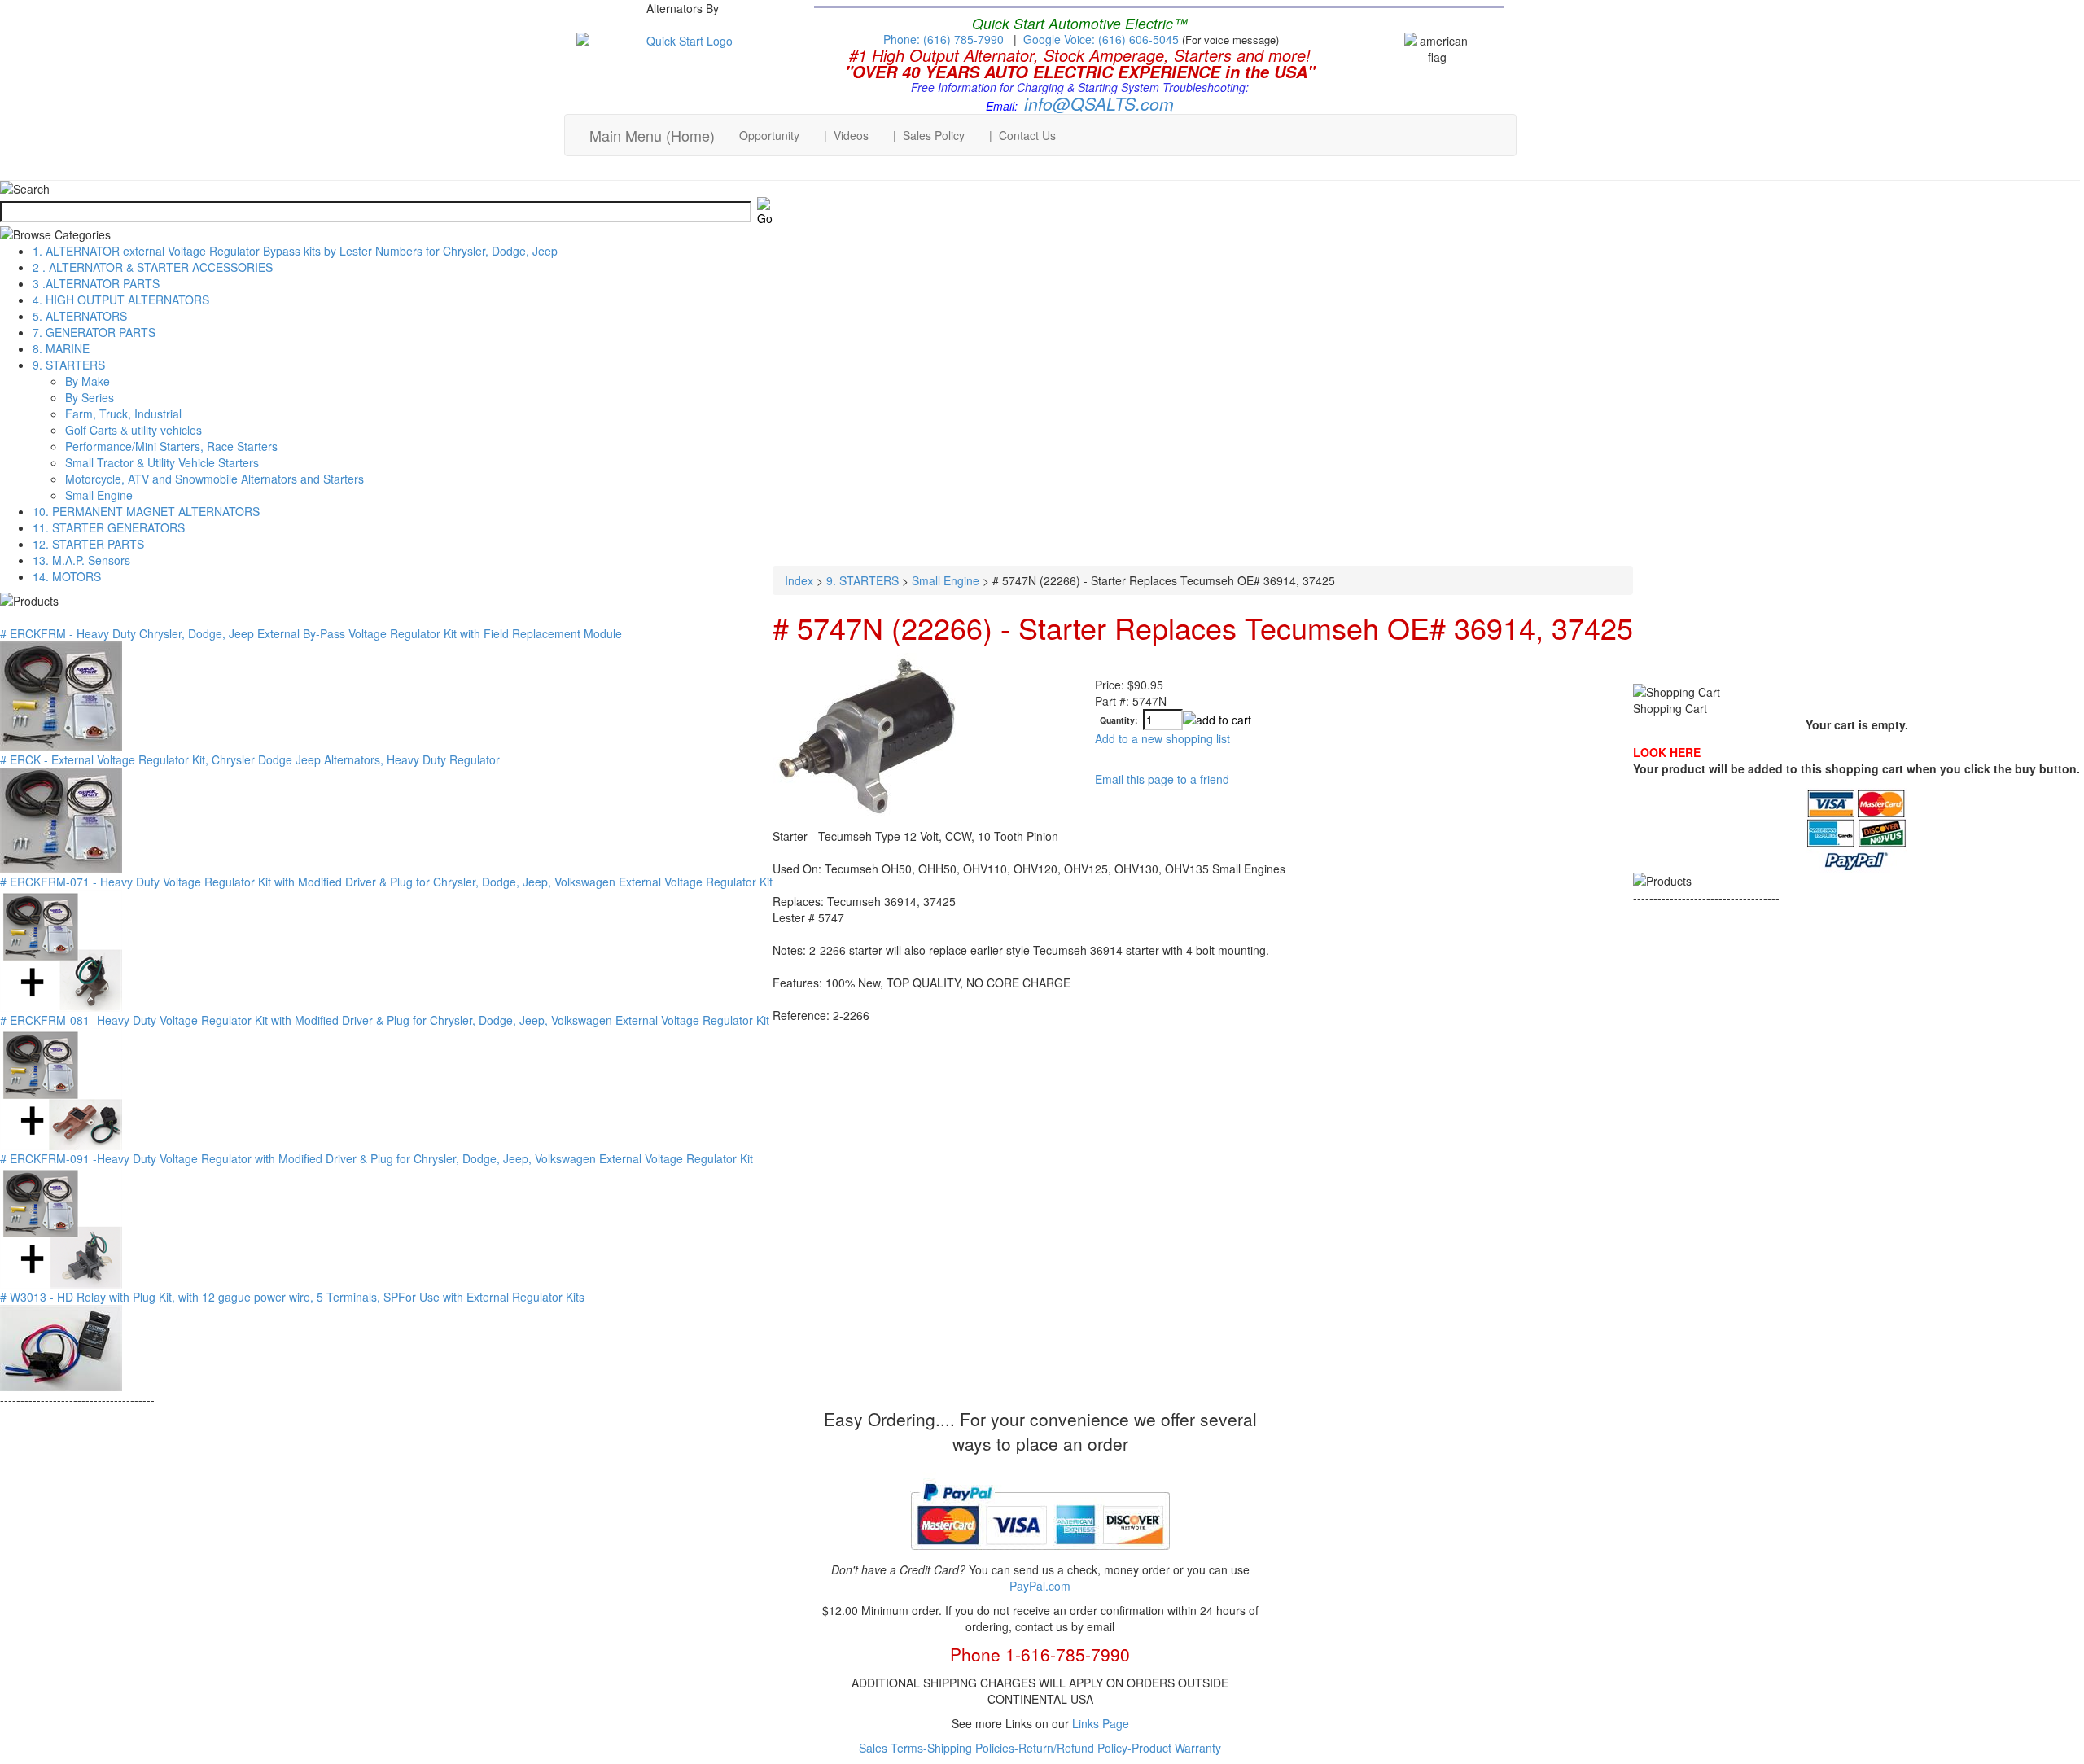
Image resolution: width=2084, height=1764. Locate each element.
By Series (90, 397)
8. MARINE (61, 348)
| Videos (846, 135)
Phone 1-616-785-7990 (1040, 1654)
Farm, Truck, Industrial (123, 414)
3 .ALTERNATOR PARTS (96, 283)
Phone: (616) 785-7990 (943, 39)
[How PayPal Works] (1040, 1556)
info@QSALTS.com (1099, 103)
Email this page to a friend (1162, 779)
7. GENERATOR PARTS (94, 332)
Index (799, 580)
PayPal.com (1040, 1586)
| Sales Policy (929, 135)
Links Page (1101, 1723)
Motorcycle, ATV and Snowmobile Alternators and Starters (215, 479)
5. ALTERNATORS (80, 316)
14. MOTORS (67, 576)
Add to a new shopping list (1162, 738)
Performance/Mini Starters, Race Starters (171, 446)
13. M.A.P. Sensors (81, 560)
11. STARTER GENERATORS (109, 527)
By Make (88, 381)
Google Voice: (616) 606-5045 (1103, 39)
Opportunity (769, 135)
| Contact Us (1022, 135)
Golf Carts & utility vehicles (134, 430)
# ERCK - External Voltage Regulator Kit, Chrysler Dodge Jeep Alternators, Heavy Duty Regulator (250, 759)
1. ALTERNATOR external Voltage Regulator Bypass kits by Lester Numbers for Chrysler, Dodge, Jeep (295, 251)
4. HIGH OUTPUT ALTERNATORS (121, 300)
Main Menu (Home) (652, 135)
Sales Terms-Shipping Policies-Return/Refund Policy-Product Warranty (1040, 1748)
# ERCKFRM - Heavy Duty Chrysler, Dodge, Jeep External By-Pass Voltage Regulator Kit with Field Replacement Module (311, 633)
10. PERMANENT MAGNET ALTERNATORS (146, 511)
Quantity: (1119, 721)
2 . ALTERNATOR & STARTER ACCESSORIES (153, 267)
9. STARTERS (69, 365)
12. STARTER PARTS (88, 544)
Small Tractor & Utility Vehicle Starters (162, 462)
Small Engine (99, 495)
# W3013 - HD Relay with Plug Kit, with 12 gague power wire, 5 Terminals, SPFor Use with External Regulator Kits (292, 1297)
